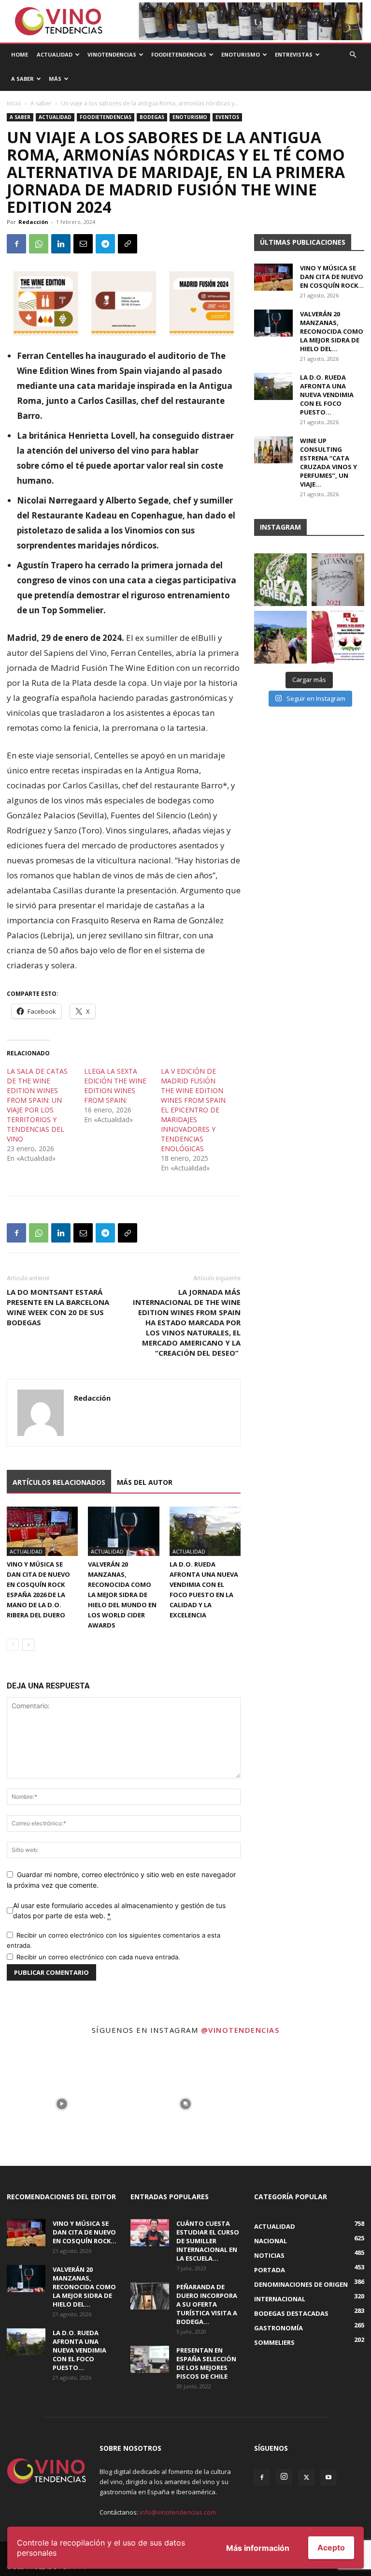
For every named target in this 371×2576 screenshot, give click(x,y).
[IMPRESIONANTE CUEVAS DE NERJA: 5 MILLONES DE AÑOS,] (280, 580)
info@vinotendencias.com (178, 2512)
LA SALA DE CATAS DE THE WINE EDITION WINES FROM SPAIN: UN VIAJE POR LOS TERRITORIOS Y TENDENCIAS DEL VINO (37, 1105)
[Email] (83, 244)
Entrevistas (294, 54)
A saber (41, 103)
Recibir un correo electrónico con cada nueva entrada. (98, 1957)
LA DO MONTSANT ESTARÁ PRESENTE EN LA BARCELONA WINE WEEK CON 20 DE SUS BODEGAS (58, 1307)
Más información (258, 2548)
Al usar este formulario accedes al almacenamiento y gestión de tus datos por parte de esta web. (119, 1910)
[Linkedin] (61, 244)
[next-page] (28, 1645)
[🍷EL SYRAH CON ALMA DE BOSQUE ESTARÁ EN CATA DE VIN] (338, 580)
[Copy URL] (128, 244)
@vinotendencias (240, 2030)
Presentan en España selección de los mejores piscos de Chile (206, 2363)
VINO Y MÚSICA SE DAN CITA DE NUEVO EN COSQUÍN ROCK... (332, 277)
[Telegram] (105, 244)
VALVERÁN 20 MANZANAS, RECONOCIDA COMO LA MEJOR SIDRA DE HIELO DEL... (332, 331)
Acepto (331, 2547)
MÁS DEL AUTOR (145, 1482)
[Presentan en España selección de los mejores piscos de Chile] (150, 2359)
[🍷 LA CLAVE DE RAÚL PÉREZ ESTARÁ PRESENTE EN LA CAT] (338, 637)
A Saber (22, 79)
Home (20, 54)
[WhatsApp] (39, 244)
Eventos (227, 117)
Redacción (33, 222)
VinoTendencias (112, 54)
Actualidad (55, 54)
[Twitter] (306, 2478)
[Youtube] (328, 2478)
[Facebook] (16, 244)
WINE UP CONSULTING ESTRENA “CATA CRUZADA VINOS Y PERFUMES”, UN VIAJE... (328, 462)
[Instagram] (284, 2477)
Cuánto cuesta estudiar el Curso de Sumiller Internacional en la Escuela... (208, 2241)
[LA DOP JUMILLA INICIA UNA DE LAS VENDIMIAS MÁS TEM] (280, 637)
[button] (353, 55)
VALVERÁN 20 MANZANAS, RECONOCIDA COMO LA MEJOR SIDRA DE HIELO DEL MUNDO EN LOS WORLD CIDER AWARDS (122, 1595)
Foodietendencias (179, 54)
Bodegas (152, 117)
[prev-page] (13, 1645)
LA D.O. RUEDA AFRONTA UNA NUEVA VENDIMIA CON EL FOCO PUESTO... (327, 395)
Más (55, 79)
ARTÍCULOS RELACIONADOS (59, 1482)
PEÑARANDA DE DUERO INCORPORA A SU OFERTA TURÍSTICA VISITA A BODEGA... (207, 2304)
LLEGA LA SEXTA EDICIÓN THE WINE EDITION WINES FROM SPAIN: (115, 1086)
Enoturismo (241, 54)
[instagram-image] (62, 2104)
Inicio (14, 103)
